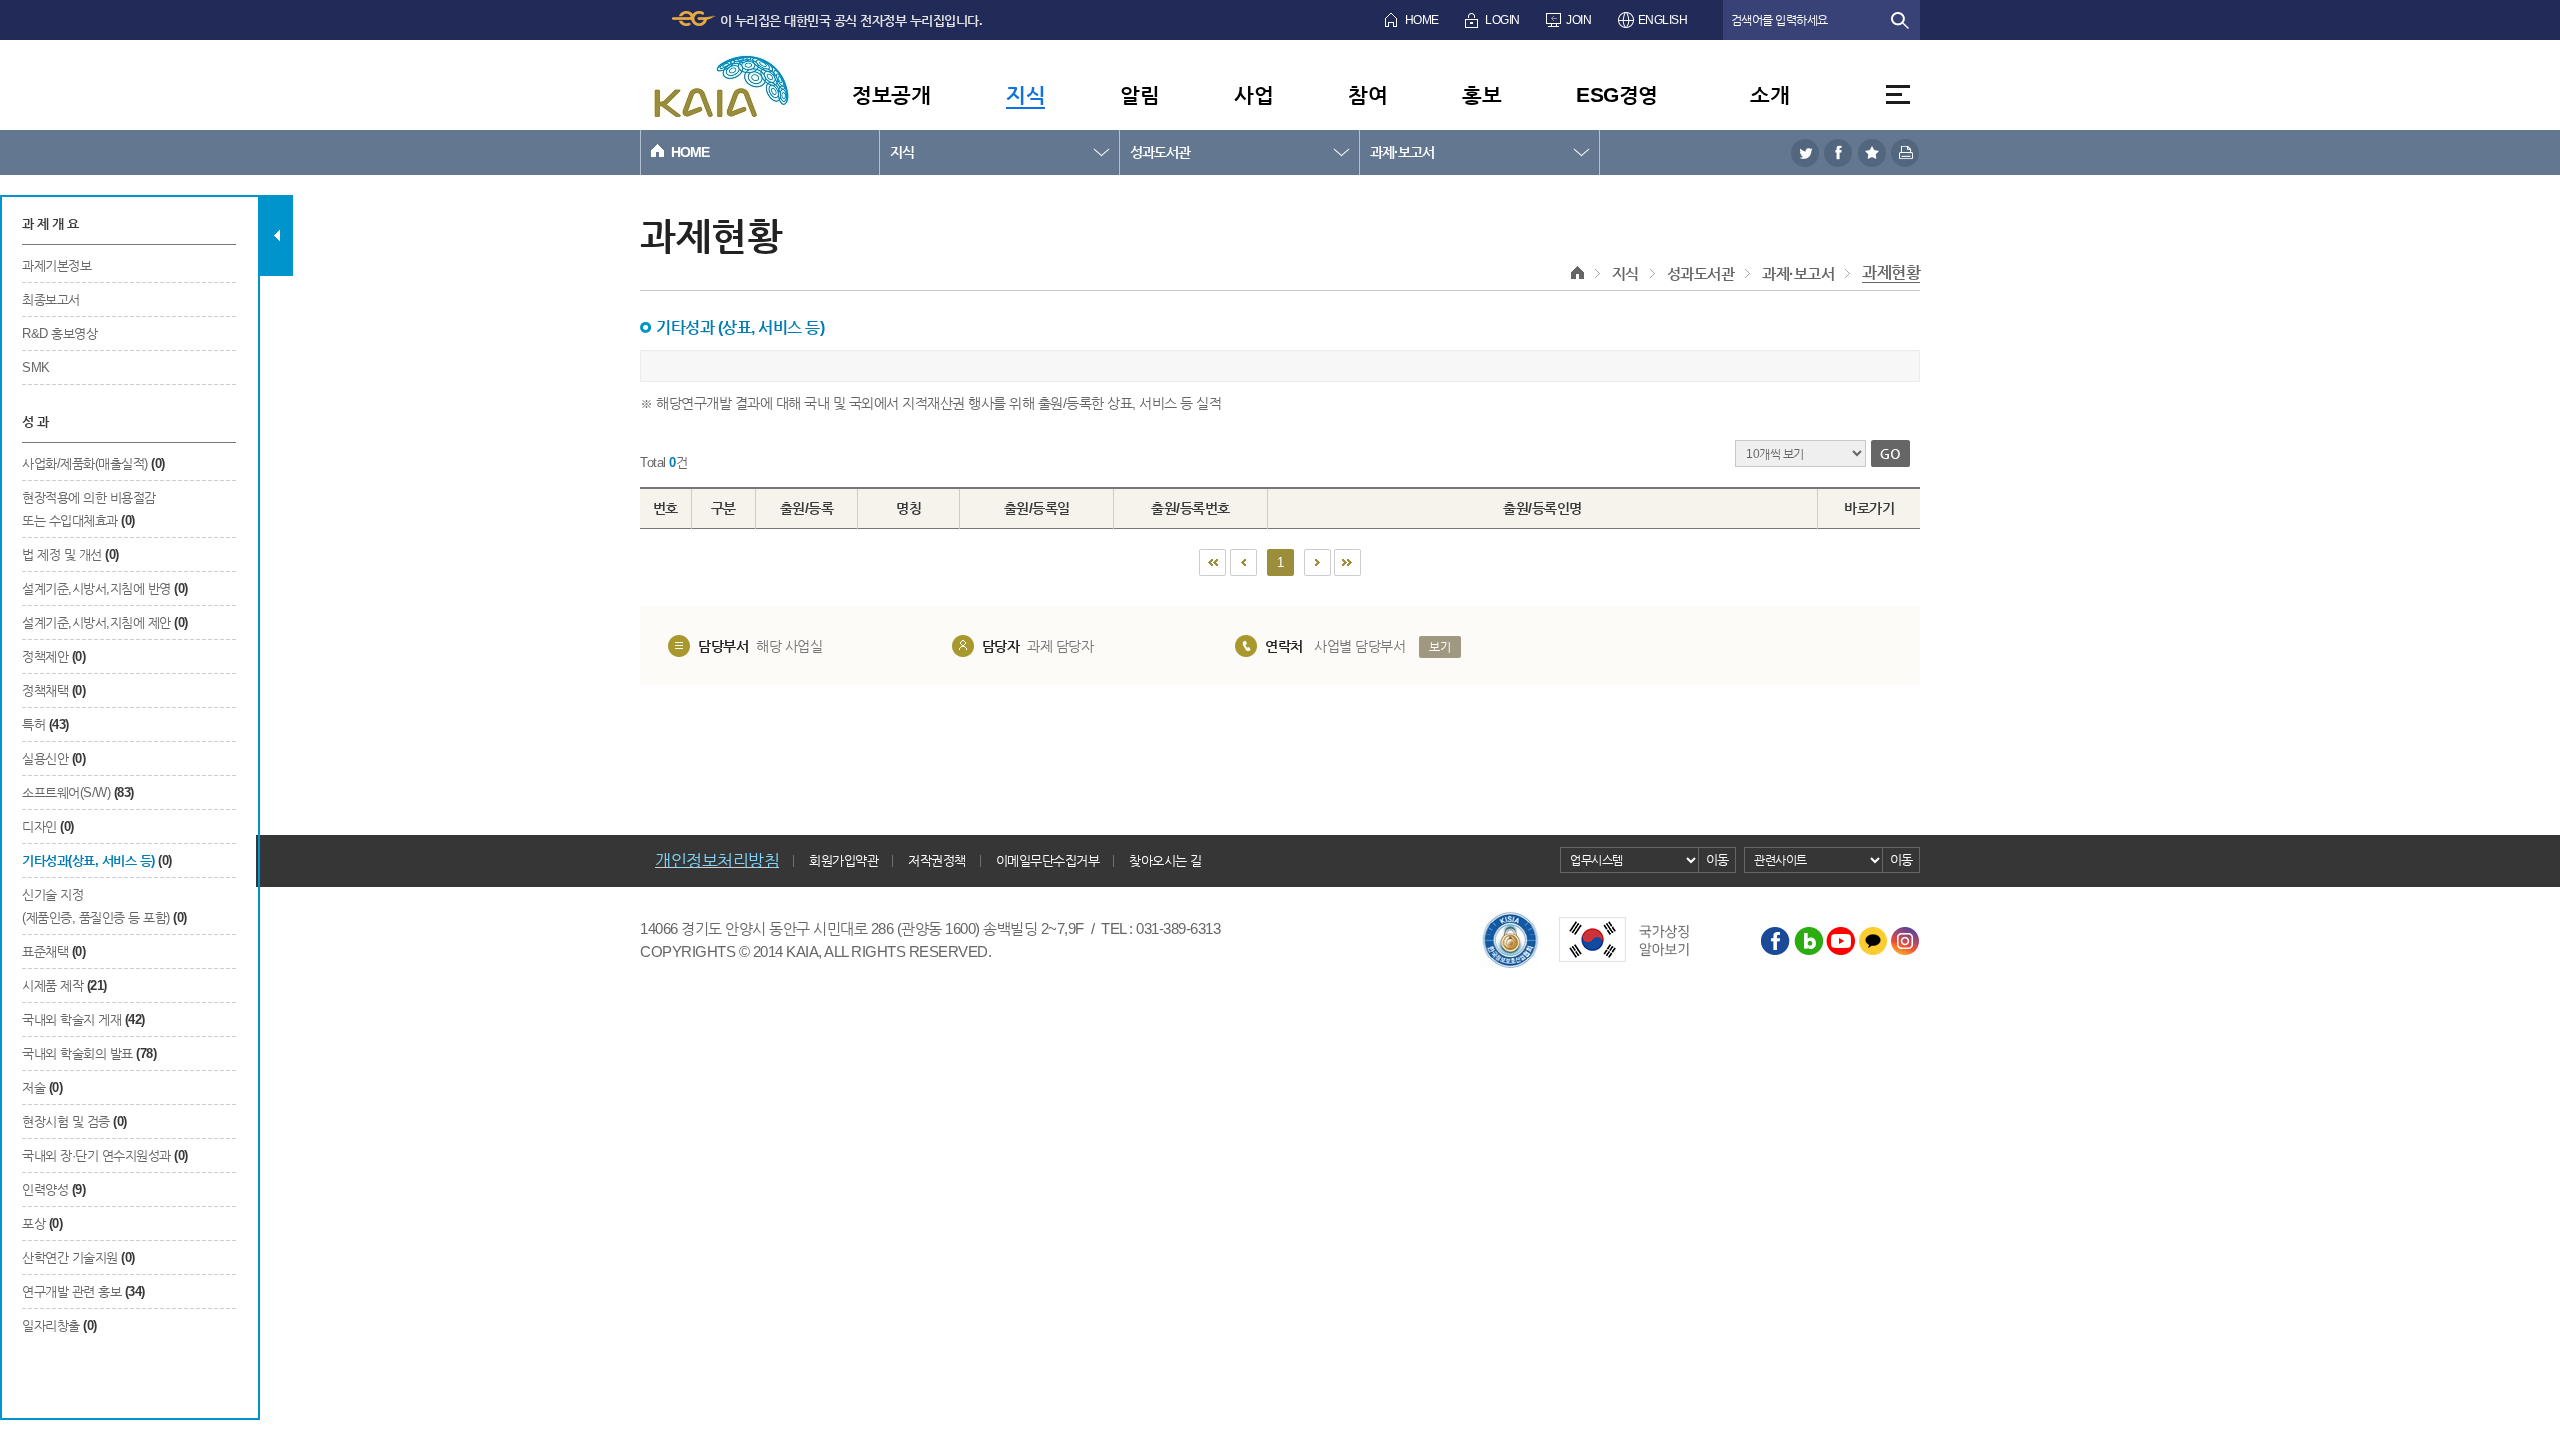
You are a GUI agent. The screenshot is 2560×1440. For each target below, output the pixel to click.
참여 (1367, 94)
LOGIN (1502, 20)
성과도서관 (1160, 152)
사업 (1253, 94)
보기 (1439, 647)
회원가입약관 (843, 860)
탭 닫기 (276, 235)
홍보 (1481, 94)
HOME (1422, 20)
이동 (1717, 859)
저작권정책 (937, 860)
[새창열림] (1805, 152)
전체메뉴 (1898, 94)
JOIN (1578, 20)
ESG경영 (1617, 94)
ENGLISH (1663, 20)
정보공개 (891, 94)
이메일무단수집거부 (1048, 860)
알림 (1139, 94)
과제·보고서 (1402, 152)
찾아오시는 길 (1165, 860)
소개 (1769, 94)
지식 (1025, 94)
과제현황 (1891, 272)
